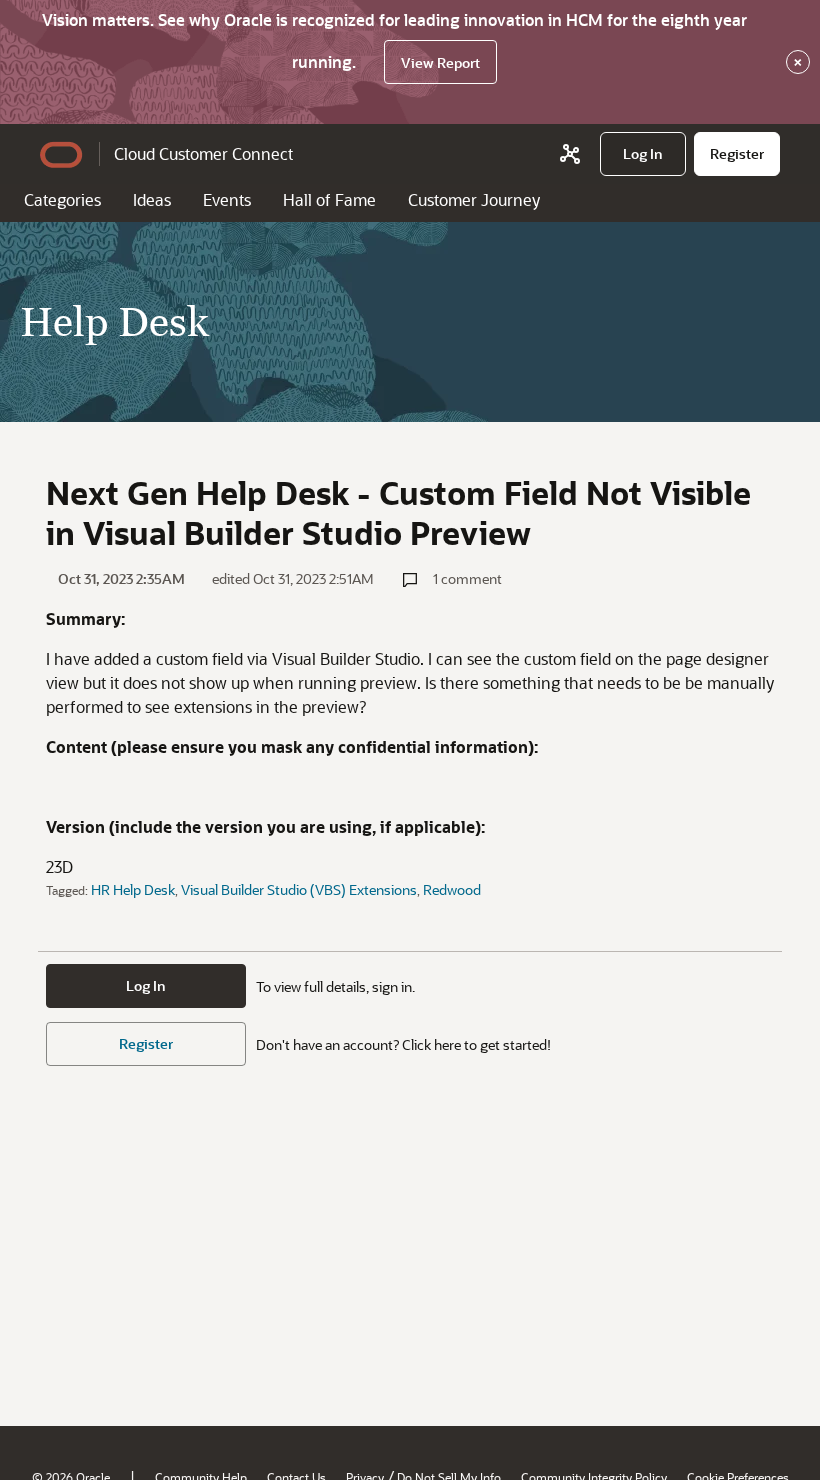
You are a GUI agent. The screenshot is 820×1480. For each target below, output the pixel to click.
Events (227, 199)
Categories (62, 199)
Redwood (452, 889)
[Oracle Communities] (570, 154)
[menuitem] (643, 154)
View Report (440, 62)
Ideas (152, 199)
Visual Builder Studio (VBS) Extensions (299, 889)
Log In (146, 985)
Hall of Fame (329, 199)
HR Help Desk (133, 889)
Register (146, 1043)
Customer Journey (474, 199)
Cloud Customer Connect (203, 153)
